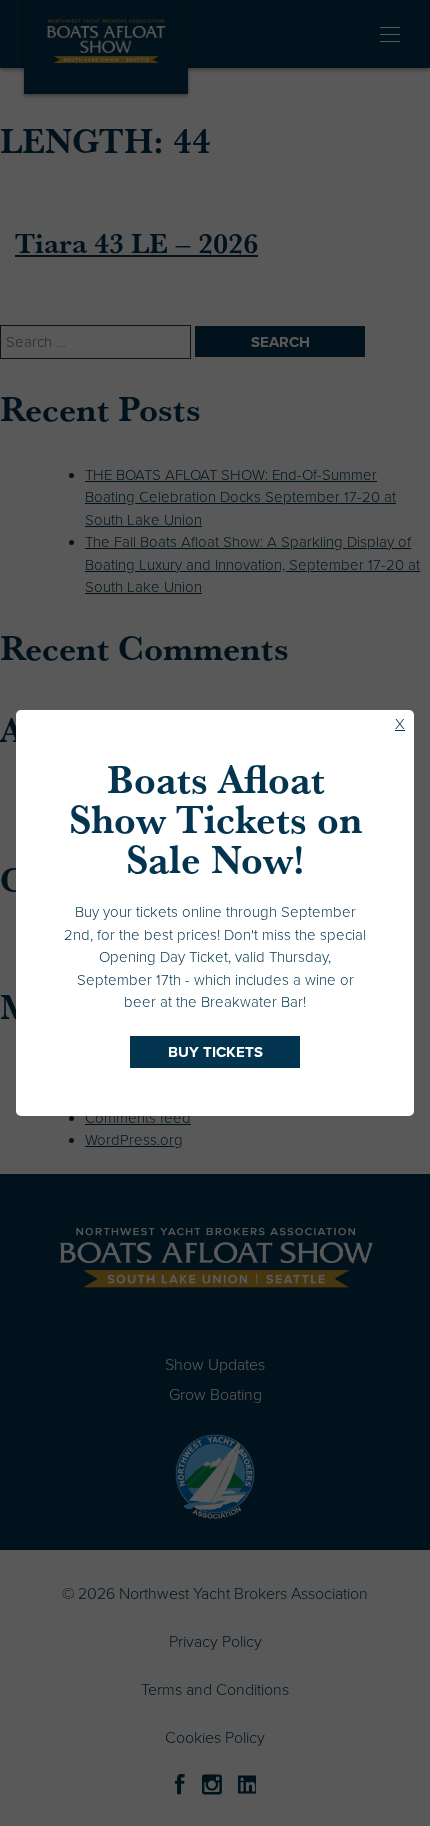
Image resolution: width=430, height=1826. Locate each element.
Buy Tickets (215, 1052)
